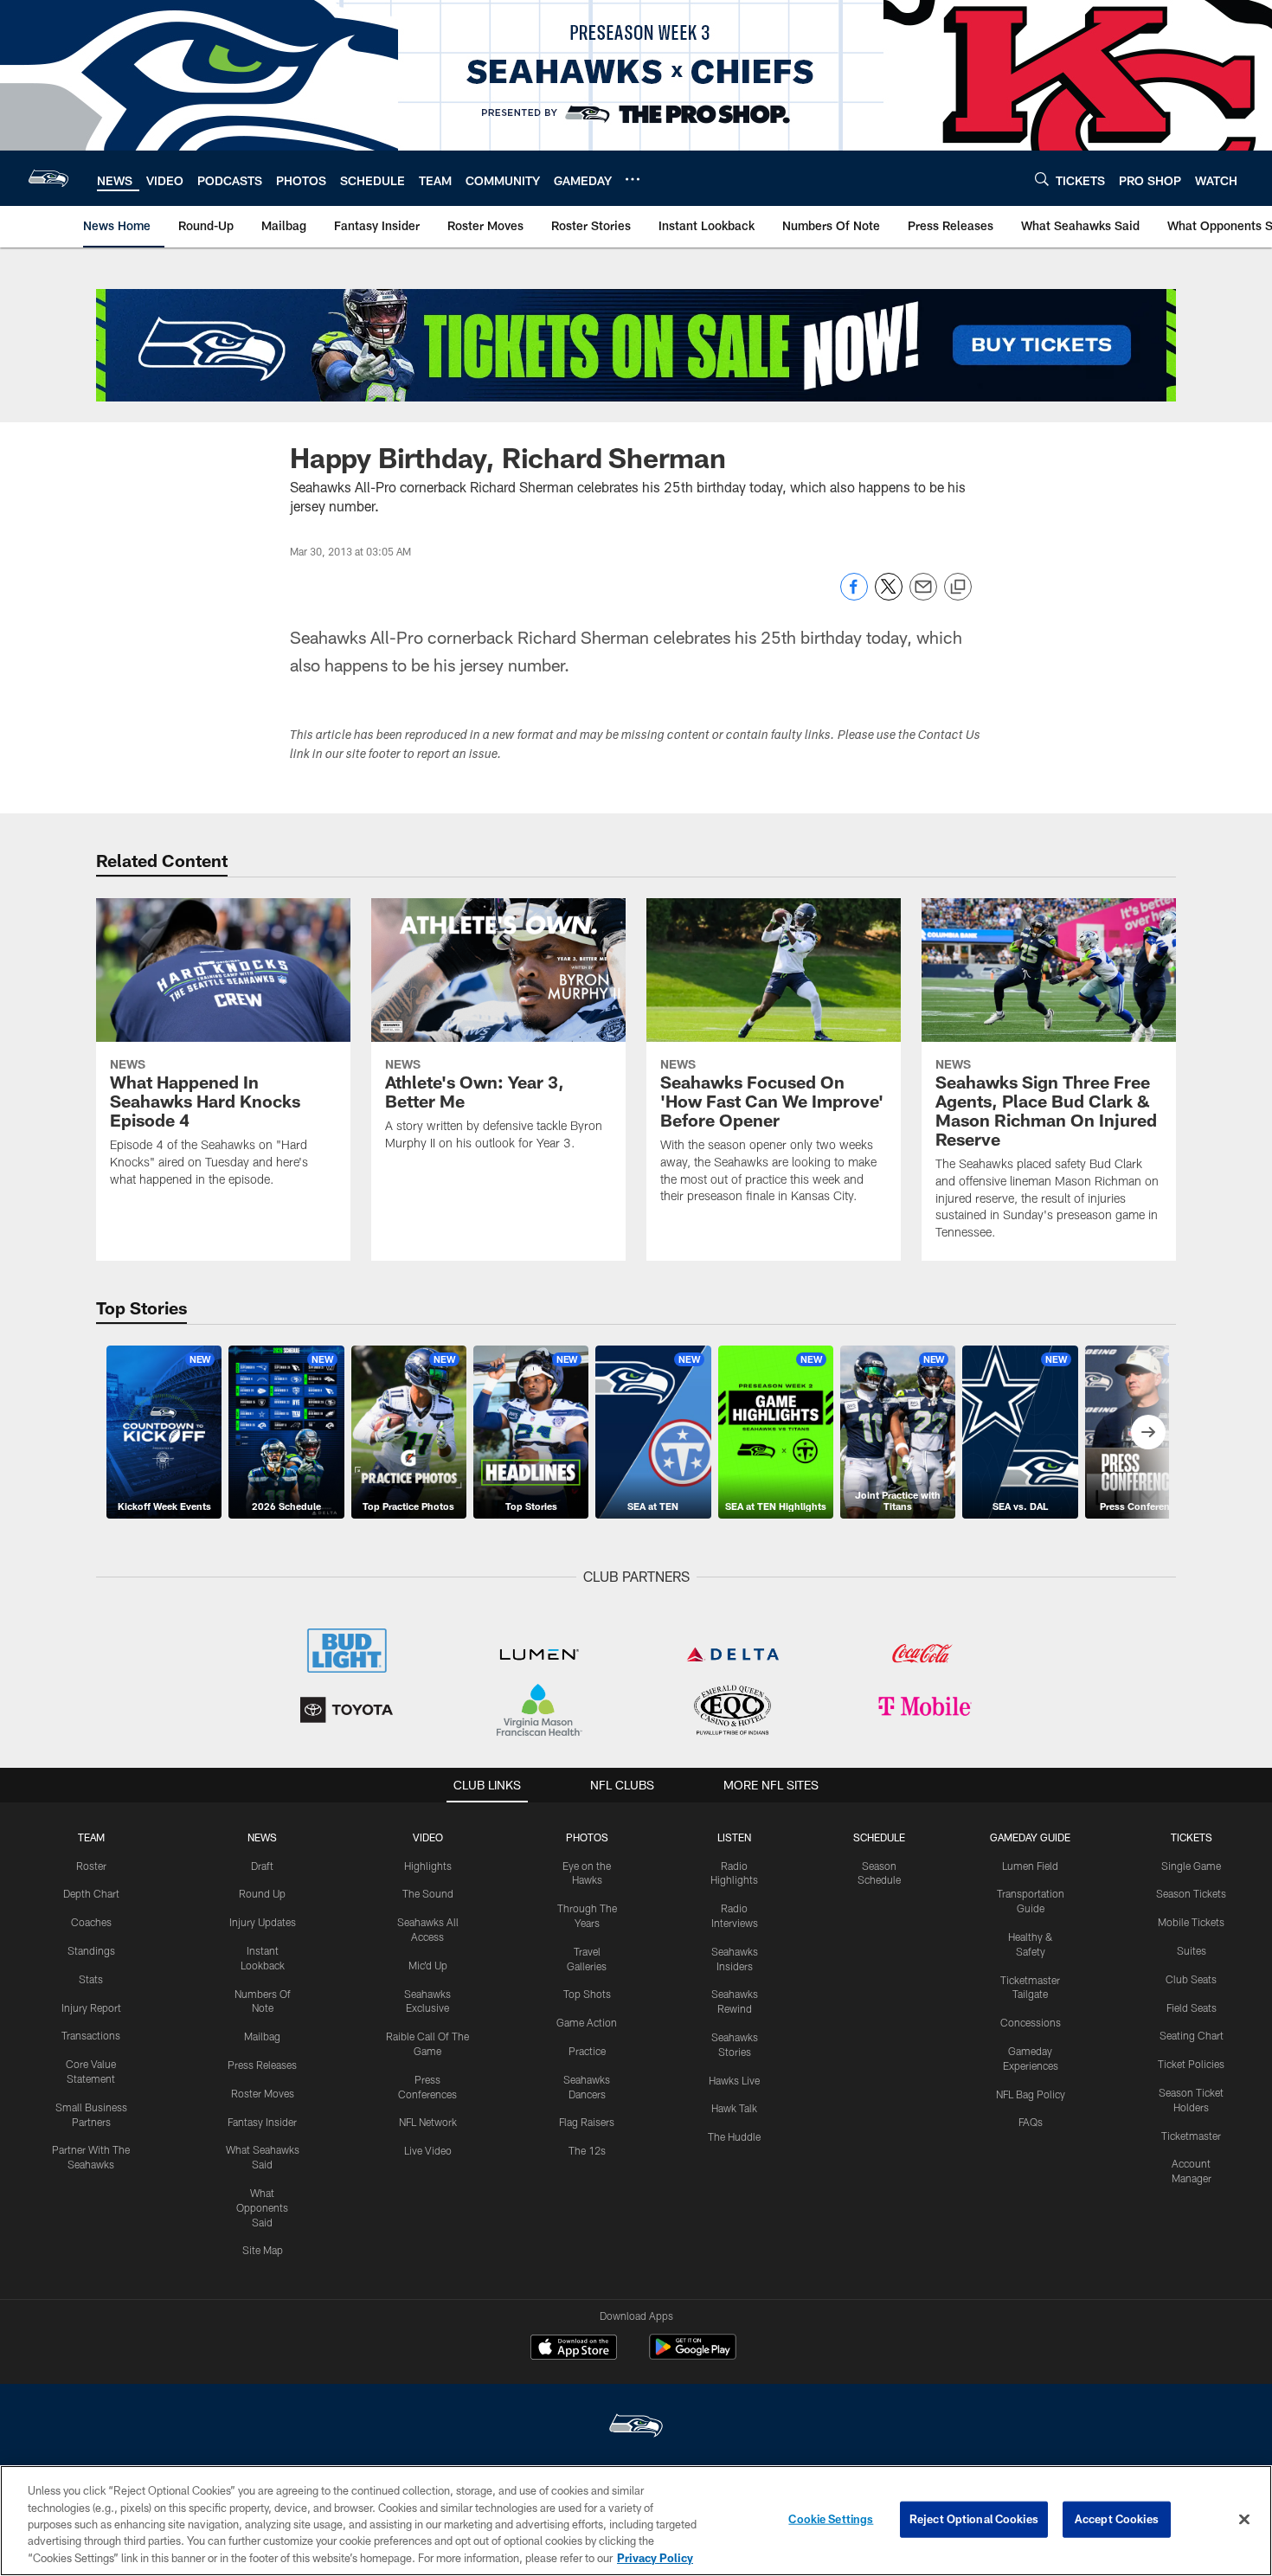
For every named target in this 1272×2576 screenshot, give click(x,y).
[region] (636, 2521)
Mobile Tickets (1191, 1922)
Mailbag (262, 2036)
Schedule (879, 1837)
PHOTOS (587, 1837)
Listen (734, 1837)
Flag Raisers (587, 2122)
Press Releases (262, 2065)
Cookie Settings (831, 2519)
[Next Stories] (1148, 1432)
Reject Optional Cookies (974, 2519)
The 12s (587, 2150)
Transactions (91, 2035)
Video (428, 1837)
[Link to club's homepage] (48, 178)
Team (91, 1837)
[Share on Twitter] (889, 596)
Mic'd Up (428, 1965)
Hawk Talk (734, 2108)
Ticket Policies (1191, 2064)
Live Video (428, 2150)
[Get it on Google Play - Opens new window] (693, 2356)
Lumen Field (1030, 1866)
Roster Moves (263, 2093)
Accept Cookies (1117, 2519)
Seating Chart (1192, 2035)
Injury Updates (263, 1922)
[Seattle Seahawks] (636, 2428)
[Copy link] (958, 588)
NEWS (262, 1837)
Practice (587, 2051)
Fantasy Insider (262, 2122)
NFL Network (428, 2122)
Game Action (587, 2022)
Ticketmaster (1191, 2136)
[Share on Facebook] (854, 596)
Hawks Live (734, 2080)
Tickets (1192, 1837)
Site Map (263, 2250)
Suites (1192, 1950)
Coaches (91, 1922)
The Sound (428, 1893)
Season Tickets (1191, 1893)
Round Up (262, 1893)
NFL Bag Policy (1031, 2094)
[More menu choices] (633, 179)
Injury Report (91, 2007)
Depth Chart (91, 1893)
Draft (262, 1866)
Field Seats (1192, 2007)
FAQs (1031, 2122)
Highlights (428, 1866)
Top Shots (587, 1994)
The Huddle (734, 2136)
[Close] (1244, 2520)
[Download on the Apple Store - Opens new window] (574, 2349)
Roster (91, 1866)
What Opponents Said (262, 2207)
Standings (91, 1950)
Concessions (1031, 2022)
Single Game (1191, 1866)
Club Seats (1191, 1979)
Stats (91, 1979)
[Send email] (923, 596)
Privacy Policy (655, 2558)
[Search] (1042, 179)
